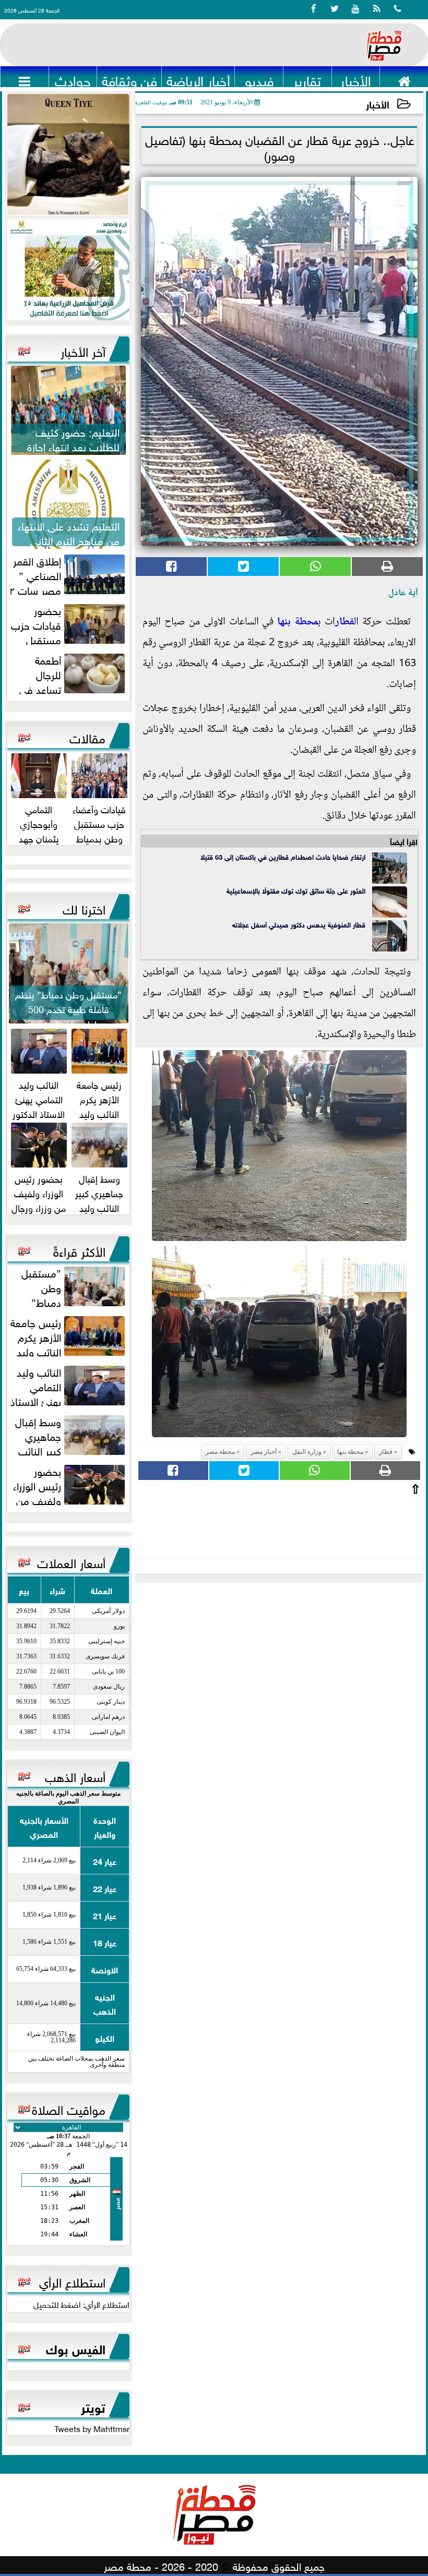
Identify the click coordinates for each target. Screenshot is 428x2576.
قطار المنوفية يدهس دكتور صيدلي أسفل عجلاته (299, 924)
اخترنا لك (84, 908)
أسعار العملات (71, 1561)
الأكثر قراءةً (79, 1250)
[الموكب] (68, 155)
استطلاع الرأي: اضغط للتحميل (81, 2304)
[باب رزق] (68, 269)
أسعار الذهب (75, 1775)
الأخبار (378, 104)
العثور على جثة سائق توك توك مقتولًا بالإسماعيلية (295, 890)
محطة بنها (298, 622)
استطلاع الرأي (72, 2281)
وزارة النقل (307, 1452)
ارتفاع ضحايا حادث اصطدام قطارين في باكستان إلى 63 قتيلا (283, 856)
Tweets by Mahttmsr (92, 2428)
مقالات (87, 737)
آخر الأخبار (83, 350)
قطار (344, 622)
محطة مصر (220, 1452)
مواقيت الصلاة (69, 2108)
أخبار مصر (264, 1452)
